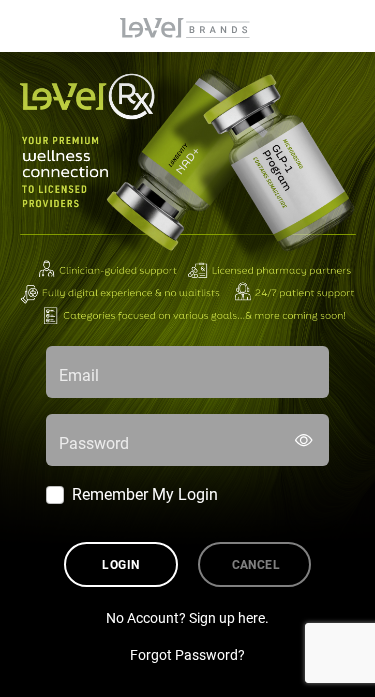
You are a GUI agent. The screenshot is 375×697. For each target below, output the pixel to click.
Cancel (256, 564)
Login (120, 564)
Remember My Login (145, 493)
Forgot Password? (187, 654)
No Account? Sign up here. (187, 617)
